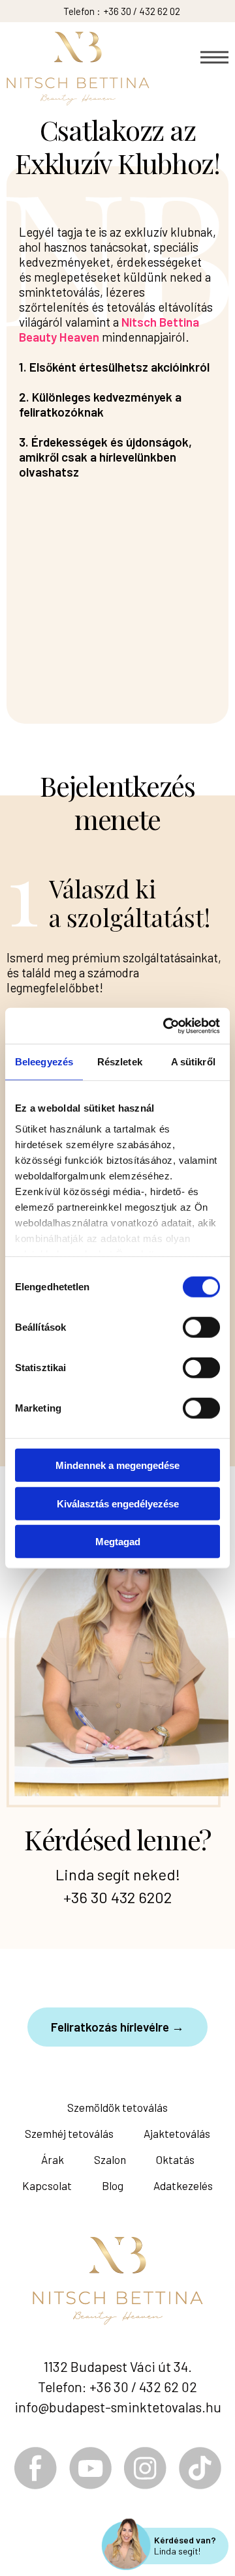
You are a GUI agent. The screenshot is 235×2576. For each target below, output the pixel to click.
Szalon (110, 2159)
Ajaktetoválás (177, 2133)
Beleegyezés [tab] (44, 1062)
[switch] (201, 1327)
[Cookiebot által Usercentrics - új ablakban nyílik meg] (166, 1026)
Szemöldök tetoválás (117, 2107)
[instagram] (145, 2468)
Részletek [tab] (120, 1062)
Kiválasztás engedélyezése (118, 1503)
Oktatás (175, 2159)
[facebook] (36, 2468)
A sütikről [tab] (193, 1062)
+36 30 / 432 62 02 (142, 11)
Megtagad (118, 1542)
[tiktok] (200, 2468)
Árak (53, 2159)
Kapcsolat (47, 2185)
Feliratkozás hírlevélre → (117, 2027)
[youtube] (90, 2468)
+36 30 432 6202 (117, 1897)
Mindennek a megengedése (117, 1465)
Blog (113, 2185)
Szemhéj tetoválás (69, 2133)
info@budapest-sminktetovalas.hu (118, 2407)
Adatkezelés (183, 2185)
